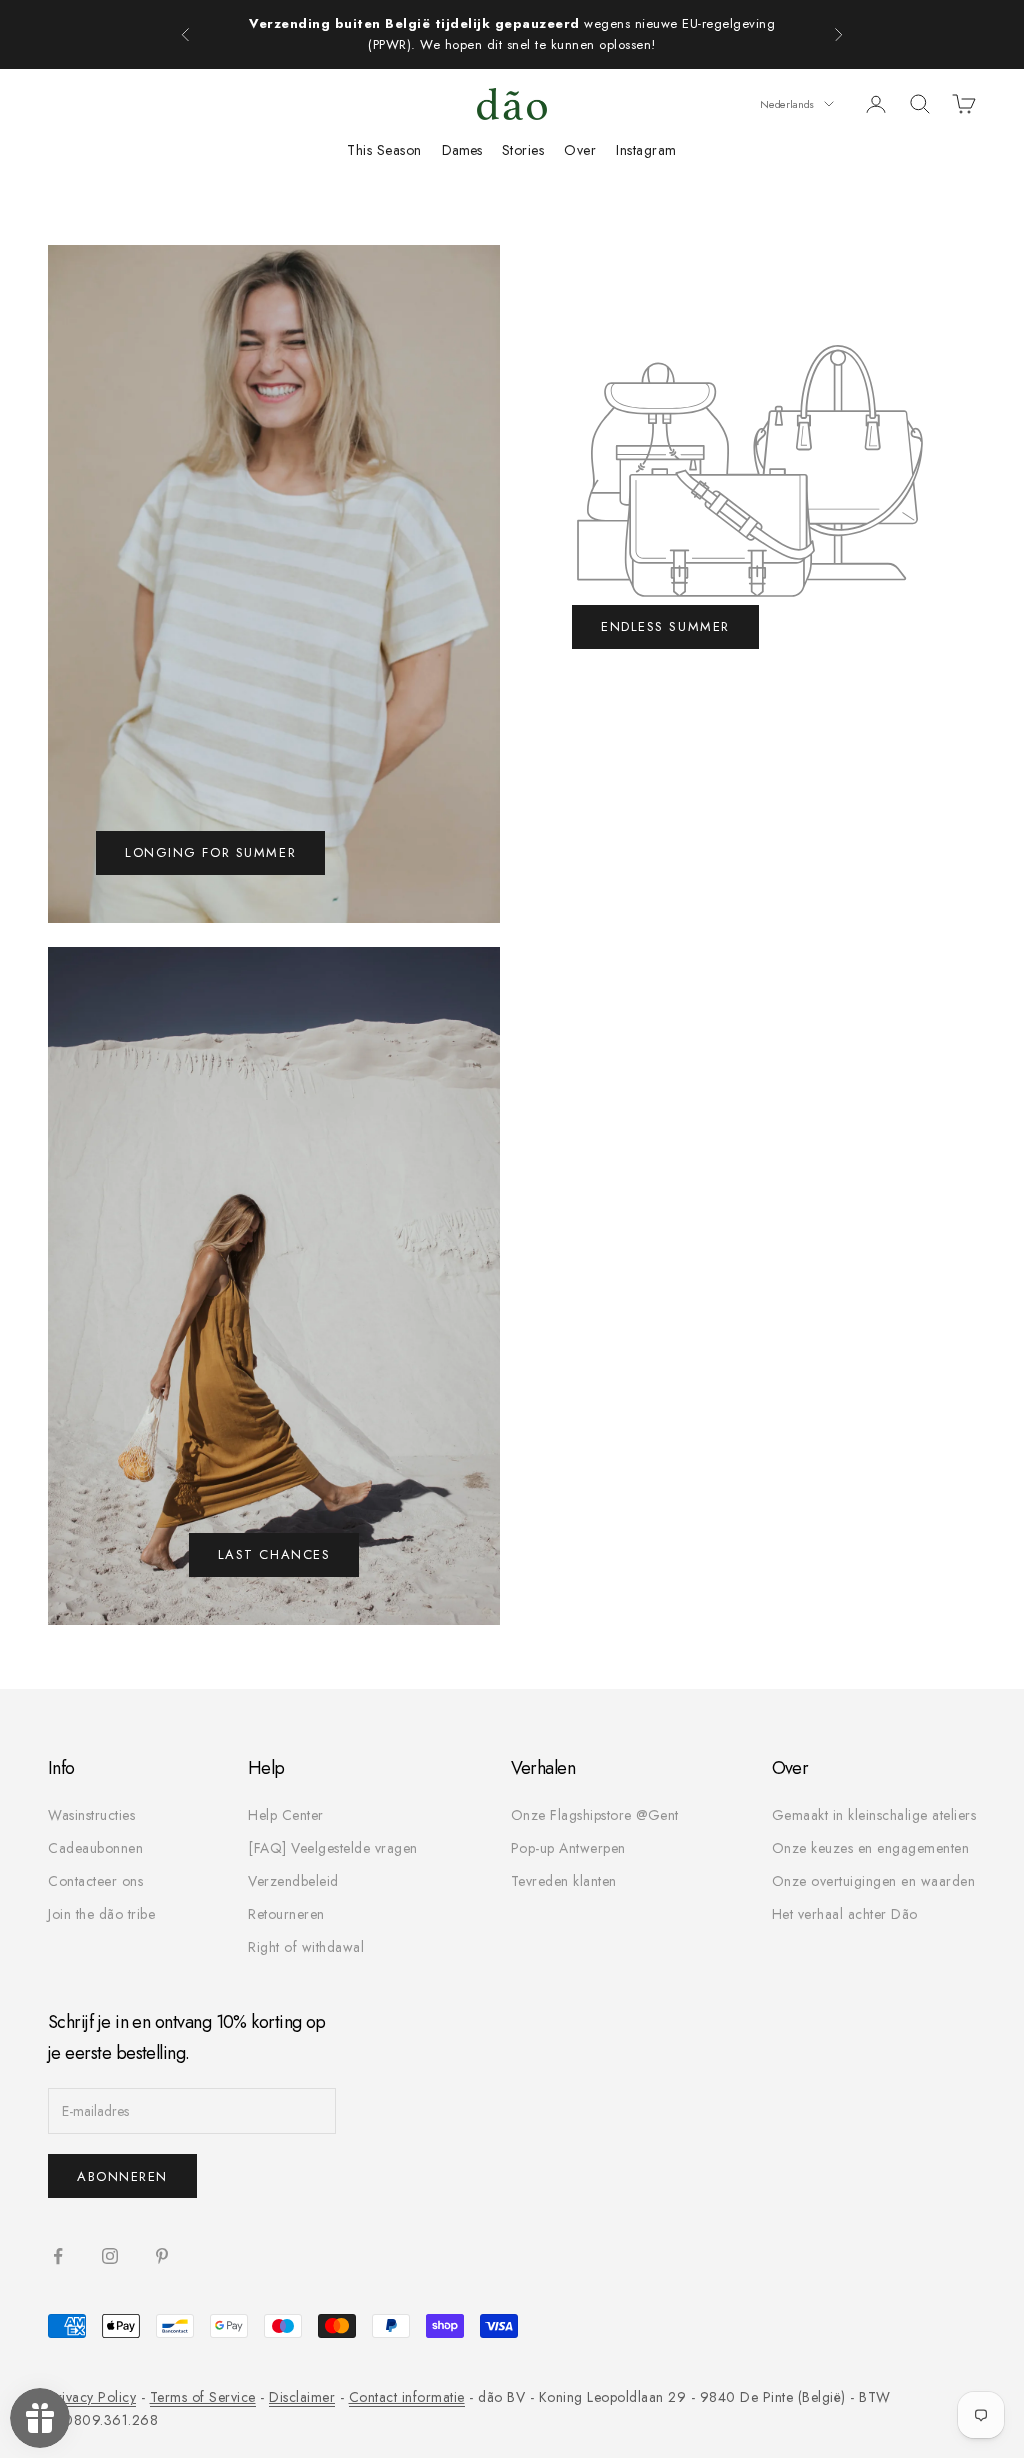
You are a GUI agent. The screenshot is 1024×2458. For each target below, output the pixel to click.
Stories (523, 150)
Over (580, 150)
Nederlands (787, 104)
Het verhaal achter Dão (845, 1914)
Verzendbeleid (293, 1881)
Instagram (646, 150)
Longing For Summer (210, 852)
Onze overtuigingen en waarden (874, 1881)
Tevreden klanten (564, 1881)
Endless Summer (665, 626)
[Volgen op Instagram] (110, 2256)
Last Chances (274, 1554)
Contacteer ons (95, 1881)
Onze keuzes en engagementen (871, 1848)
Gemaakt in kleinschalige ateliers (874, 1815)
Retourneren (286, 1914)
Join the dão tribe (101, 1914)
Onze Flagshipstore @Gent (595, 1815)
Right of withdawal (306, 1947)
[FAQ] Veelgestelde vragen (333, 1848)
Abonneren (122, 2176)
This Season (384, 150)
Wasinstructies (91, 1815)
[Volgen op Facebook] (58, 2256)
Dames (462, 150)
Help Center (286, 1815)
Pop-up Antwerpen (568, 1848)
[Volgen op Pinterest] (162, 2256)
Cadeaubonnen (95, 1848)
